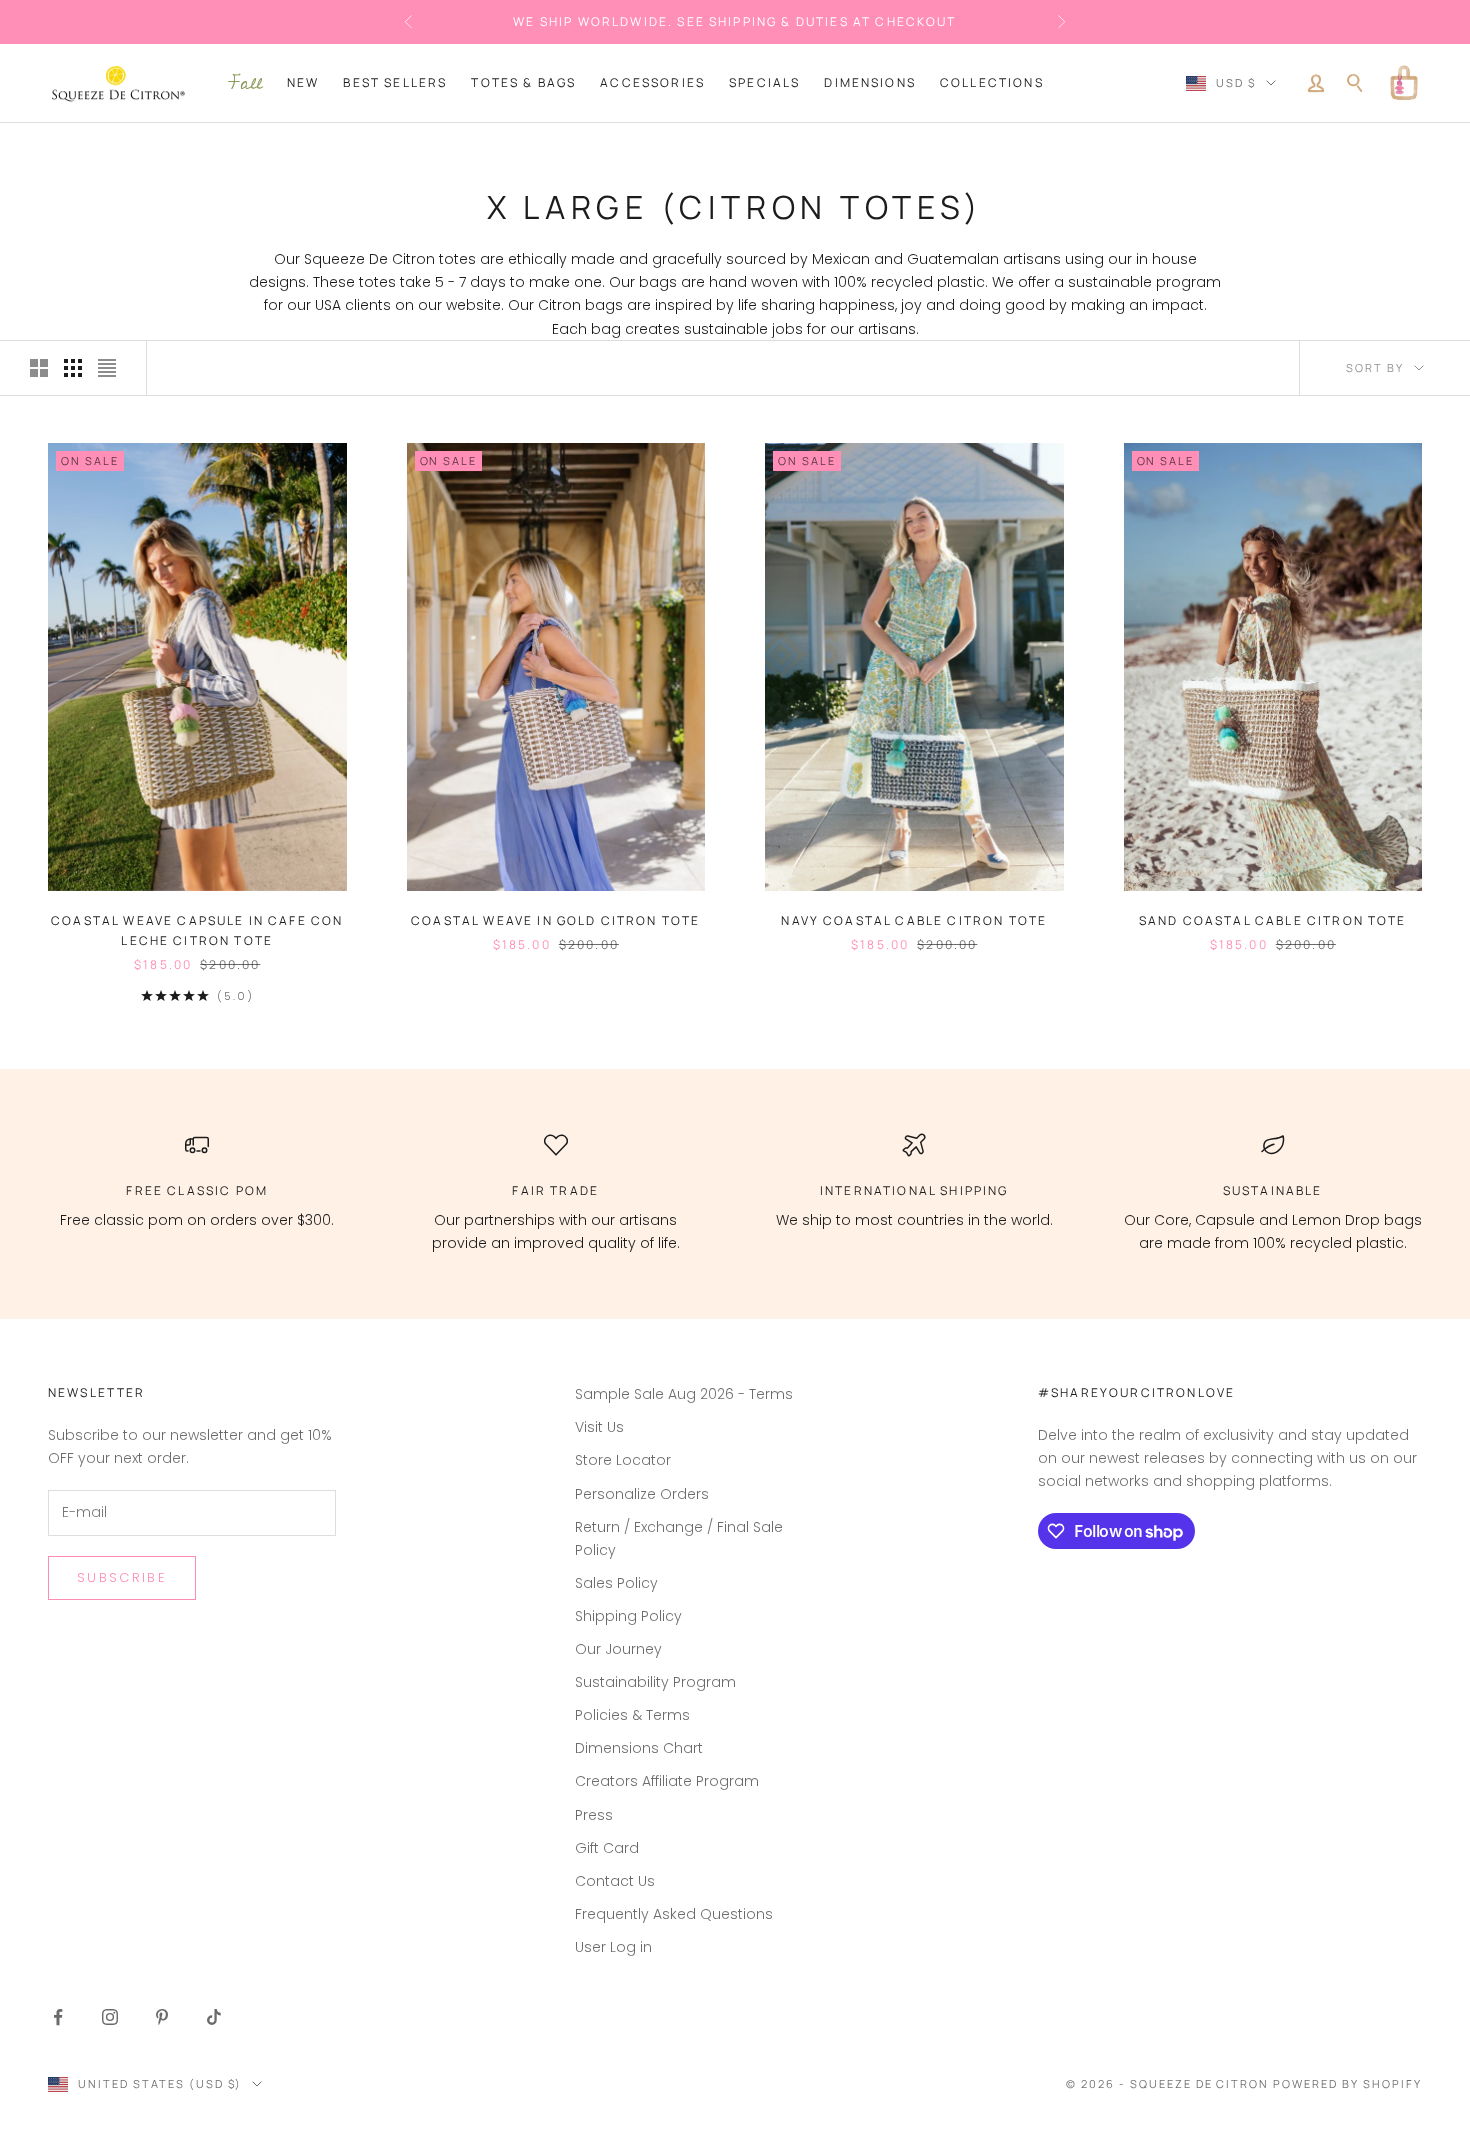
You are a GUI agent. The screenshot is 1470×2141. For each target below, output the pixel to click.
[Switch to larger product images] (39, 368)
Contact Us (615, 1881)
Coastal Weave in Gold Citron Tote (555, 920)
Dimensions (870, 82)
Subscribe (122, 1577)
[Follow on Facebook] (58, 2017)
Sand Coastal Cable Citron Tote (1273, 920)
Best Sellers (395, 82)
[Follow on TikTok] (214, 2017)
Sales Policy (616, 1583)
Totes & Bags (523, 82)
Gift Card (607, 1848)
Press (594, 1815)
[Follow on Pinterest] (162, 2017)
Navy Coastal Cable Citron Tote (914, 920)
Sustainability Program (655, 1682)
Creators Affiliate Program (667, 1781)
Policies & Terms (632, 1715)
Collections (992, 82)
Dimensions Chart (639, 1748)
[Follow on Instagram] (110, 2017)
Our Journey (618, 1649)
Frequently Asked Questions (674, 1914)
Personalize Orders (642, 1494)
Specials (764, 82)
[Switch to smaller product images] (73, 368)
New (303, 82)
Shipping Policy (628, 1616)
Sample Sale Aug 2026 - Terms (684, 1394)
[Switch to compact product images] (107, 368)
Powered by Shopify (1347, 2083)
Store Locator (623, 1460)
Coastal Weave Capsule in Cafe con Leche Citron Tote (197, 930)
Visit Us (599, 1427)
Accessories (652, 82)
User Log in (613, 1947)
